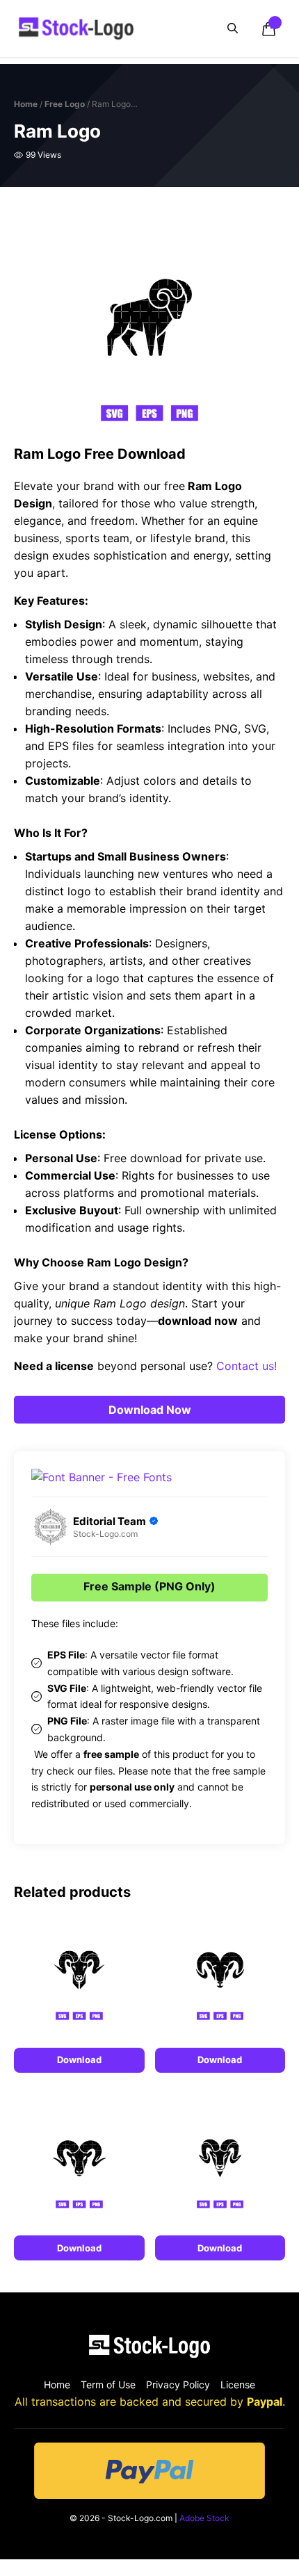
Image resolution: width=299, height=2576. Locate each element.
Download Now (150, 1410)
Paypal (265, 2402)
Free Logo (65, 104)
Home (26, 104)
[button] (233, 28)
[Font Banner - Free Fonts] (102, 1477)
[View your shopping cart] (268, 28)
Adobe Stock (204, 2518)
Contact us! (247, 1366)
